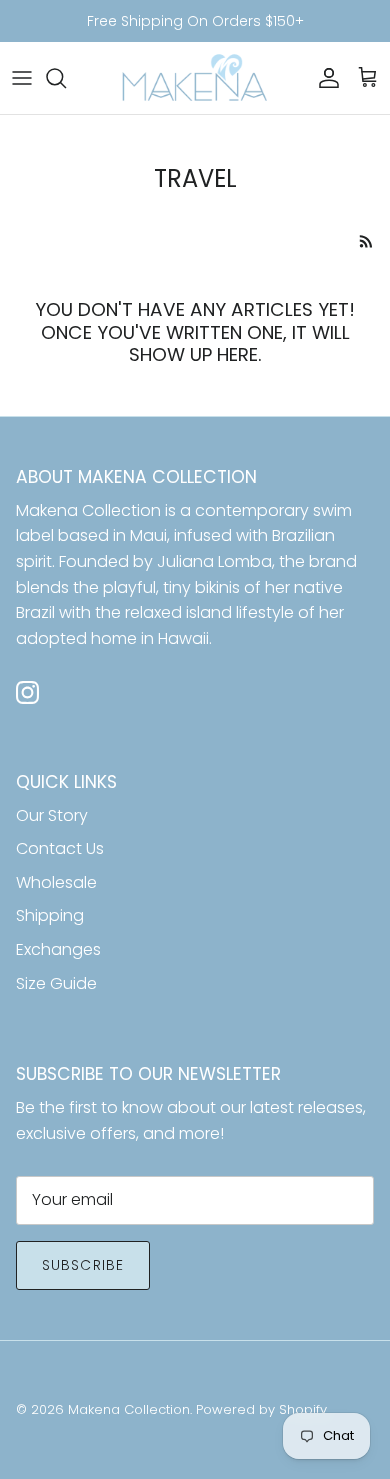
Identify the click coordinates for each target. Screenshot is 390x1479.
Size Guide (56, 983)
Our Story (52, 815)
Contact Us (60, 848)
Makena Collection (129, 1409)
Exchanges (58, 949)
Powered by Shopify (261, 1409)
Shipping (50, 915)
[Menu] (22, 78)
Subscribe (83, 1265)
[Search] (66, 78)
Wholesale (56, 882)
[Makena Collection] (195, 78)
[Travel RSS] (366, 241)
